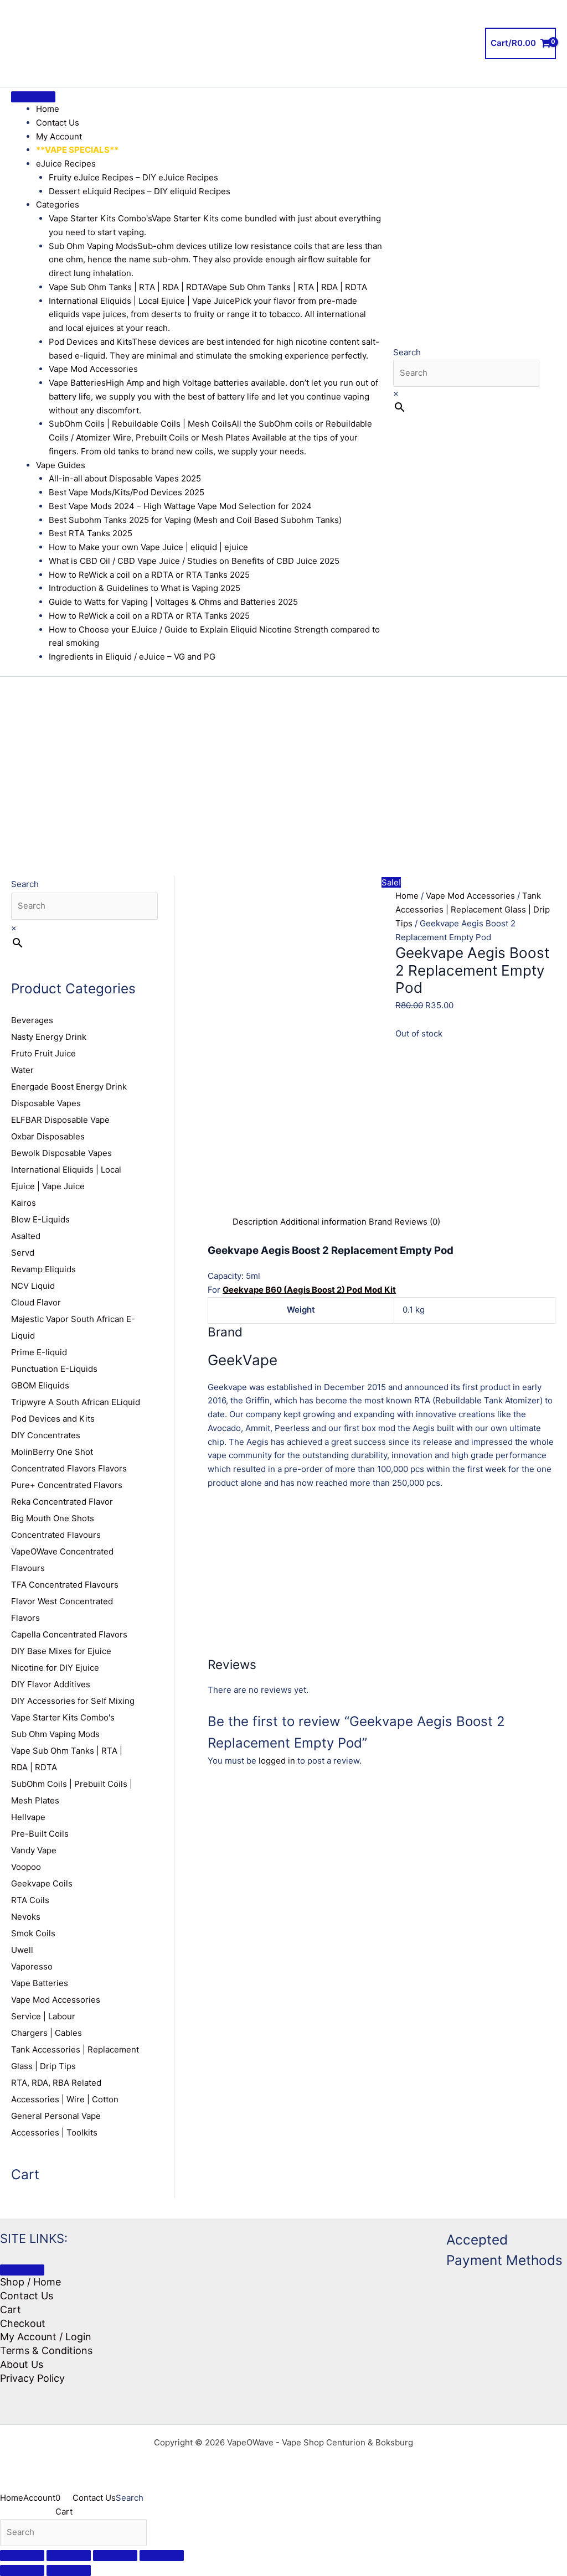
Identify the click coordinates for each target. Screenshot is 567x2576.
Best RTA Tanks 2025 (91, 533)
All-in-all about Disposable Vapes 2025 (125, 478)
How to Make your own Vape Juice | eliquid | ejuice (148, 547)
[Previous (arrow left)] (22, 2570)
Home (48, 109)
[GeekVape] (475, 1135)
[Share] (115, 2556)
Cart (11, 2310)
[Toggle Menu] (33, 97)
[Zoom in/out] (22, 2556)
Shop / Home (30, 2282)
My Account (59, 136)
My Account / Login (46, 2337)
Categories (58, 204)
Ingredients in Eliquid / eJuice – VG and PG (132, 657)
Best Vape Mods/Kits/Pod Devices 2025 (127, 492)
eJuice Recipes (66, 164)
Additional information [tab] (323, 1222)
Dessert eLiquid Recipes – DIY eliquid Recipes (140, 191)
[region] (283, 760)
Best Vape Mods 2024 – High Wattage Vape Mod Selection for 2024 (180, 506)
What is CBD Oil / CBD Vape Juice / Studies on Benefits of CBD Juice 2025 (194, 561)
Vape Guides (61, 465)
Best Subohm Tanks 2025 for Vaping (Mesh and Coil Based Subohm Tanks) (195, 520)
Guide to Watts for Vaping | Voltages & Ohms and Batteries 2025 (173, 602)
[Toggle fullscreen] (69, 2556)
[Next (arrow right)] (69, 2570)
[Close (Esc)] (162, 2556)
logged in (277, 1761)
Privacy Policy (32, 2378)
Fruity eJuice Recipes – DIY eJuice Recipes (133, 177)
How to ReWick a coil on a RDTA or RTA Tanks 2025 (149, 575)
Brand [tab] (380, 1222)
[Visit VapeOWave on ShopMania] (358, 2270)
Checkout (23, 2323)
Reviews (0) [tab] (417, 1222)
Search (407, 352)
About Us (22, 2364)
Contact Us (58, 123)
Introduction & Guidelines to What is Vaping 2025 (145, 588)
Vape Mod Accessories (93, 369)
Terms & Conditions (46, 2350)
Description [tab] (255, 1222)
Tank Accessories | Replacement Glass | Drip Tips (473, 909)
